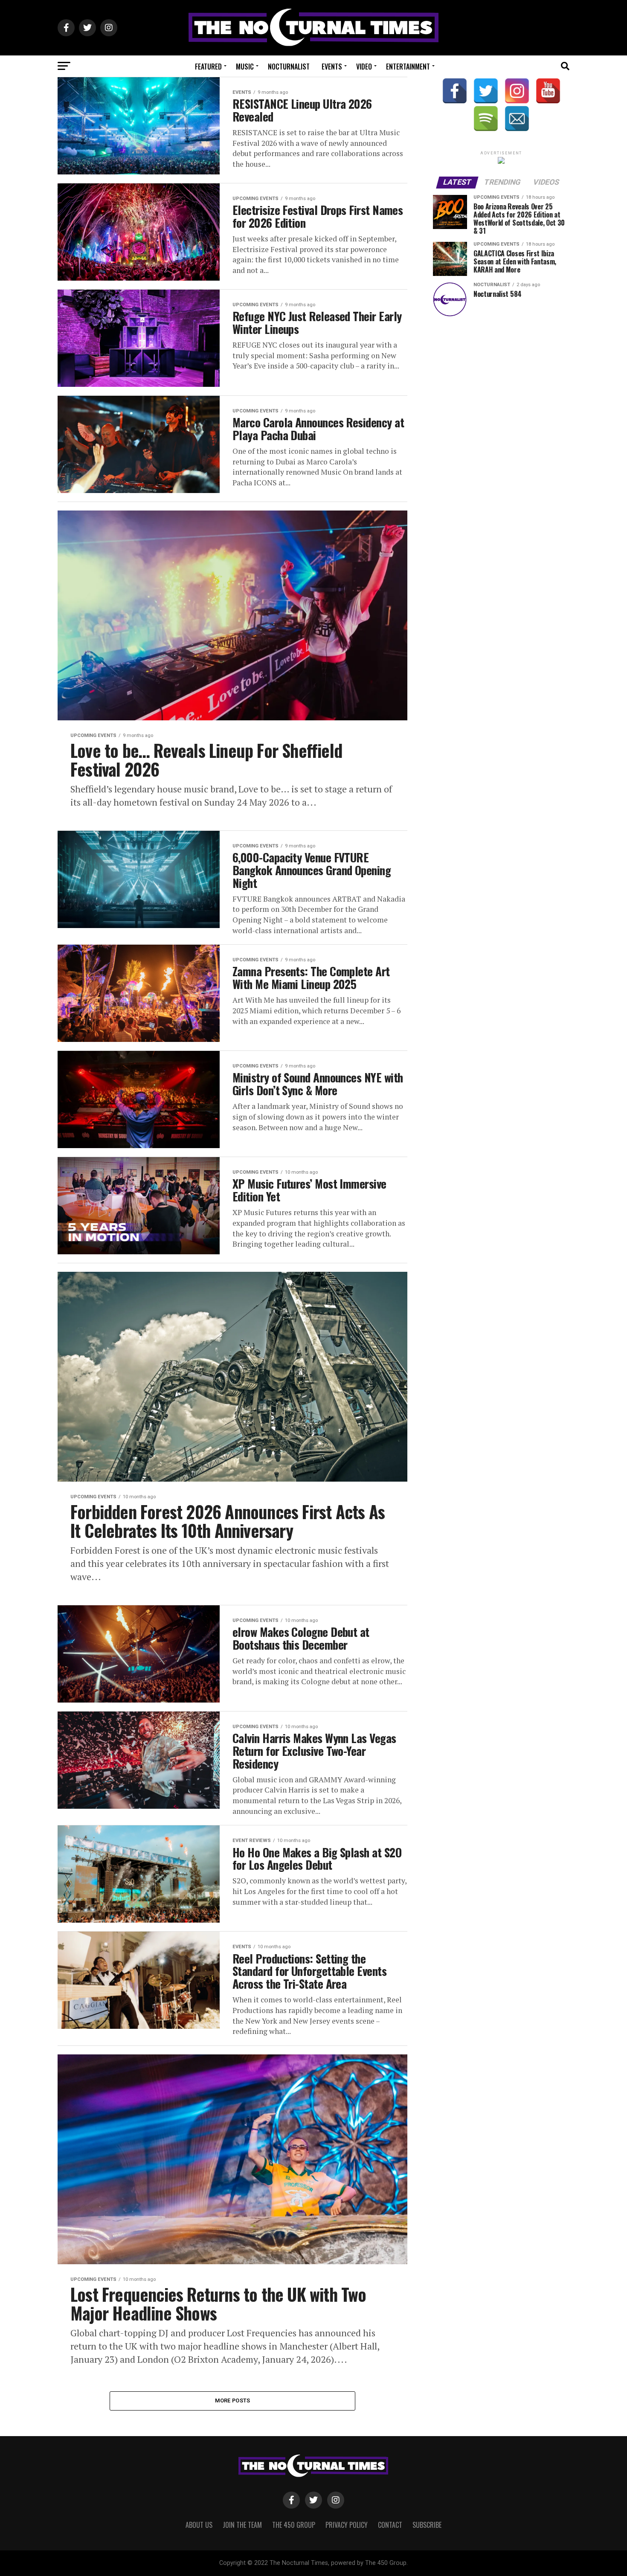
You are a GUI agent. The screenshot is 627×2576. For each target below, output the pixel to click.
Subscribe (427, 2525)
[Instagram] (517, 91)
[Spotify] (486, 119)
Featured (208, 67)
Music (245, 67)
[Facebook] (455, 91)
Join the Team (242, 2525)
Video (364, 67)
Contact (390, 2525)
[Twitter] (486, 91)
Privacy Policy (347, 2525)
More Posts (233, 2400)
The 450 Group (294, 2525)
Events (332, 67)
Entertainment (408, 67)
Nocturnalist (289, 67)
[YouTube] (548, 91)
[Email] (517, 119)
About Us (199, 2525)
